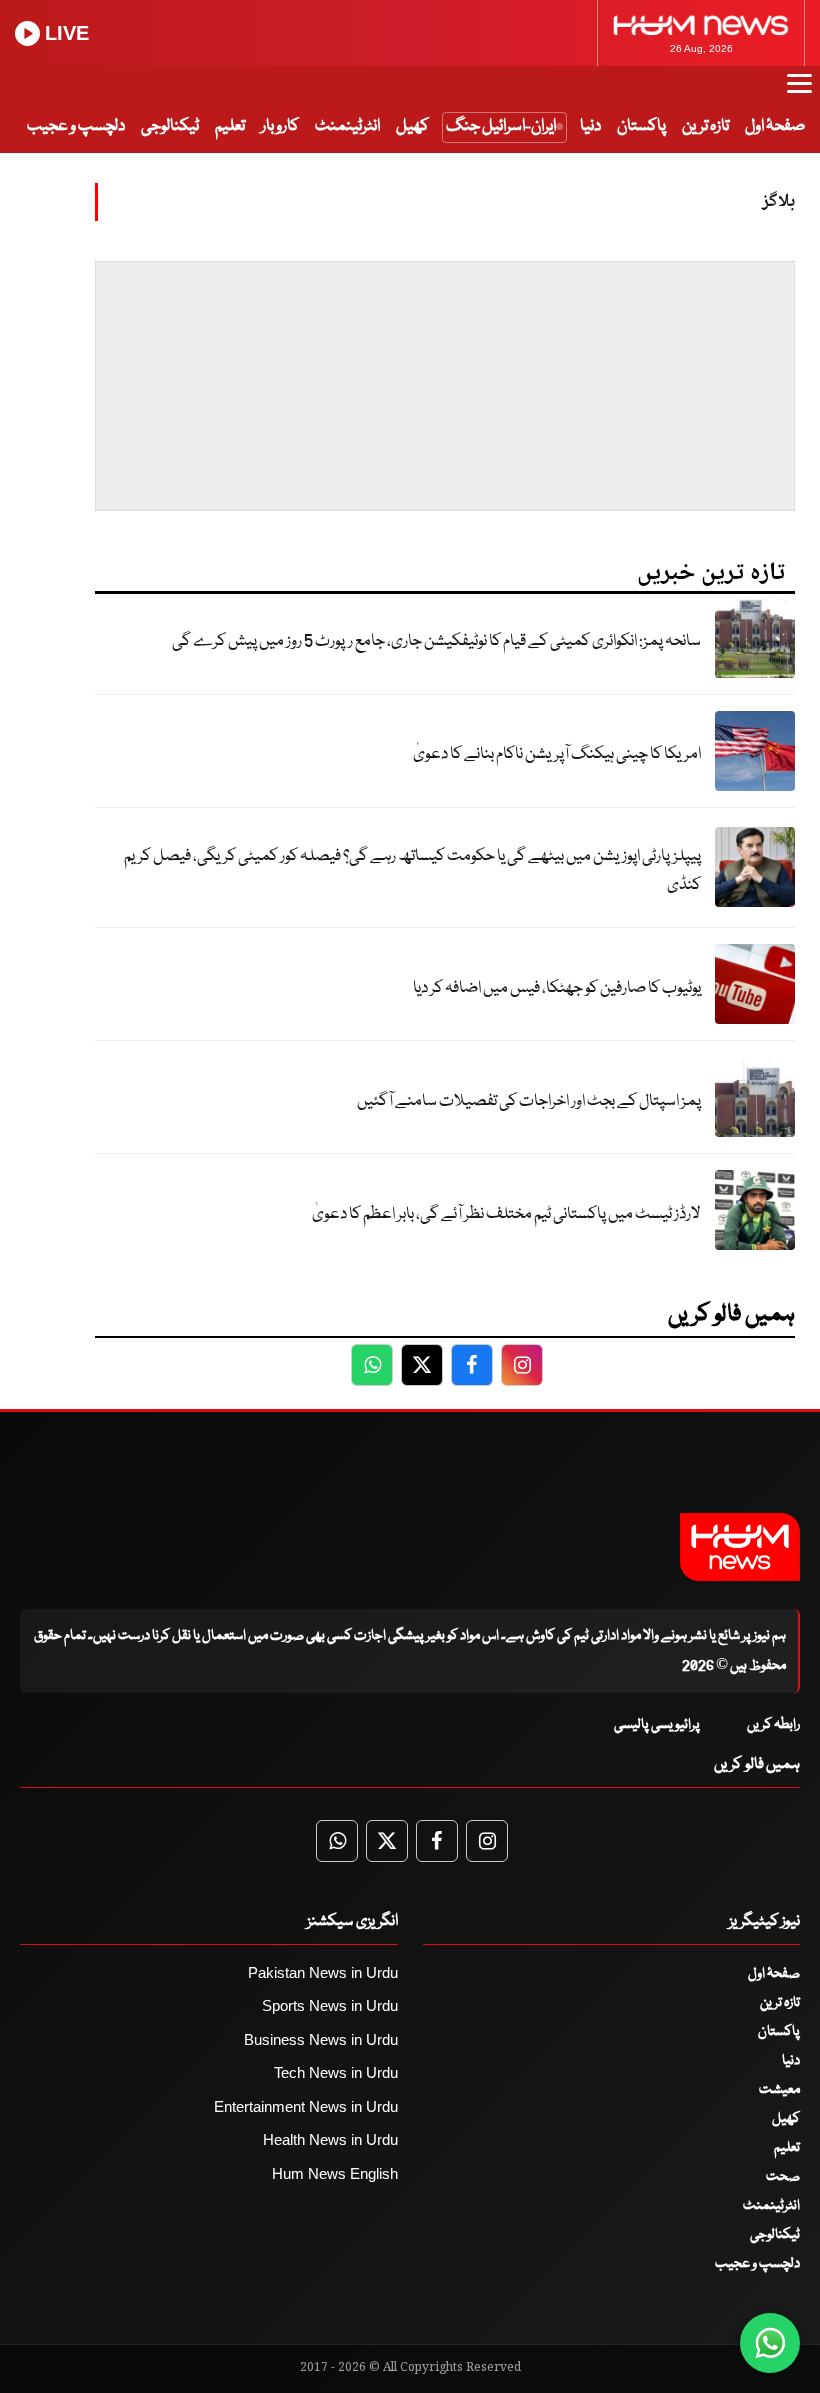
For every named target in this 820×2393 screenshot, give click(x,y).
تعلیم (230, 126)
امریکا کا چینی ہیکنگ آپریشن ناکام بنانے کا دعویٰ (557, 754)
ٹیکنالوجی (170, 126)
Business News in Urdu (321, 2039)
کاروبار (280, 126)
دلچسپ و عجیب (76, 126)
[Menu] (799, 93)
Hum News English (335, 2173)
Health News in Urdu (330, 2139)
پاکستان (641, 126)
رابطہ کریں (773, 1725)
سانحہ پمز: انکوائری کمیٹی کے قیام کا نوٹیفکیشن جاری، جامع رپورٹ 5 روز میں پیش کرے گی (436, 641)
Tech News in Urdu (336, 2072)
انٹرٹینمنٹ (347, 126)
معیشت (779, 2090)
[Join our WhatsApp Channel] (770, 2343)
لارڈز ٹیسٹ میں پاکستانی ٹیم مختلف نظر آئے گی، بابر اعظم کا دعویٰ (506, 1214)
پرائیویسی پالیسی (657, 1725)
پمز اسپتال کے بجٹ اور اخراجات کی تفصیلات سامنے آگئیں (529, 1101)
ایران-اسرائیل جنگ (501, 126)
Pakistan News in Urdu (323, 1972)
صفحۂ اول (775, 126)
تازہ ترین (705, 126)
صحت (783, 2177)
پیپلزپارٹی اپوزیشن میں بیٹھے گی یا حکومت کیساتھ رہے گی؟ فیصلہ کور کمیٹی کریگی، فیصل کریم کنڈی (412, 871)
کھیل (412, 126)
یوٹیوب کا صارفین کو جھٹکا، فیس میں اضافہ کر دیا (557, 988)
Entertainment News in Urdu (306, 2106)
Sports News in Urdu (330, 2005)
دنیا (590, 126)
